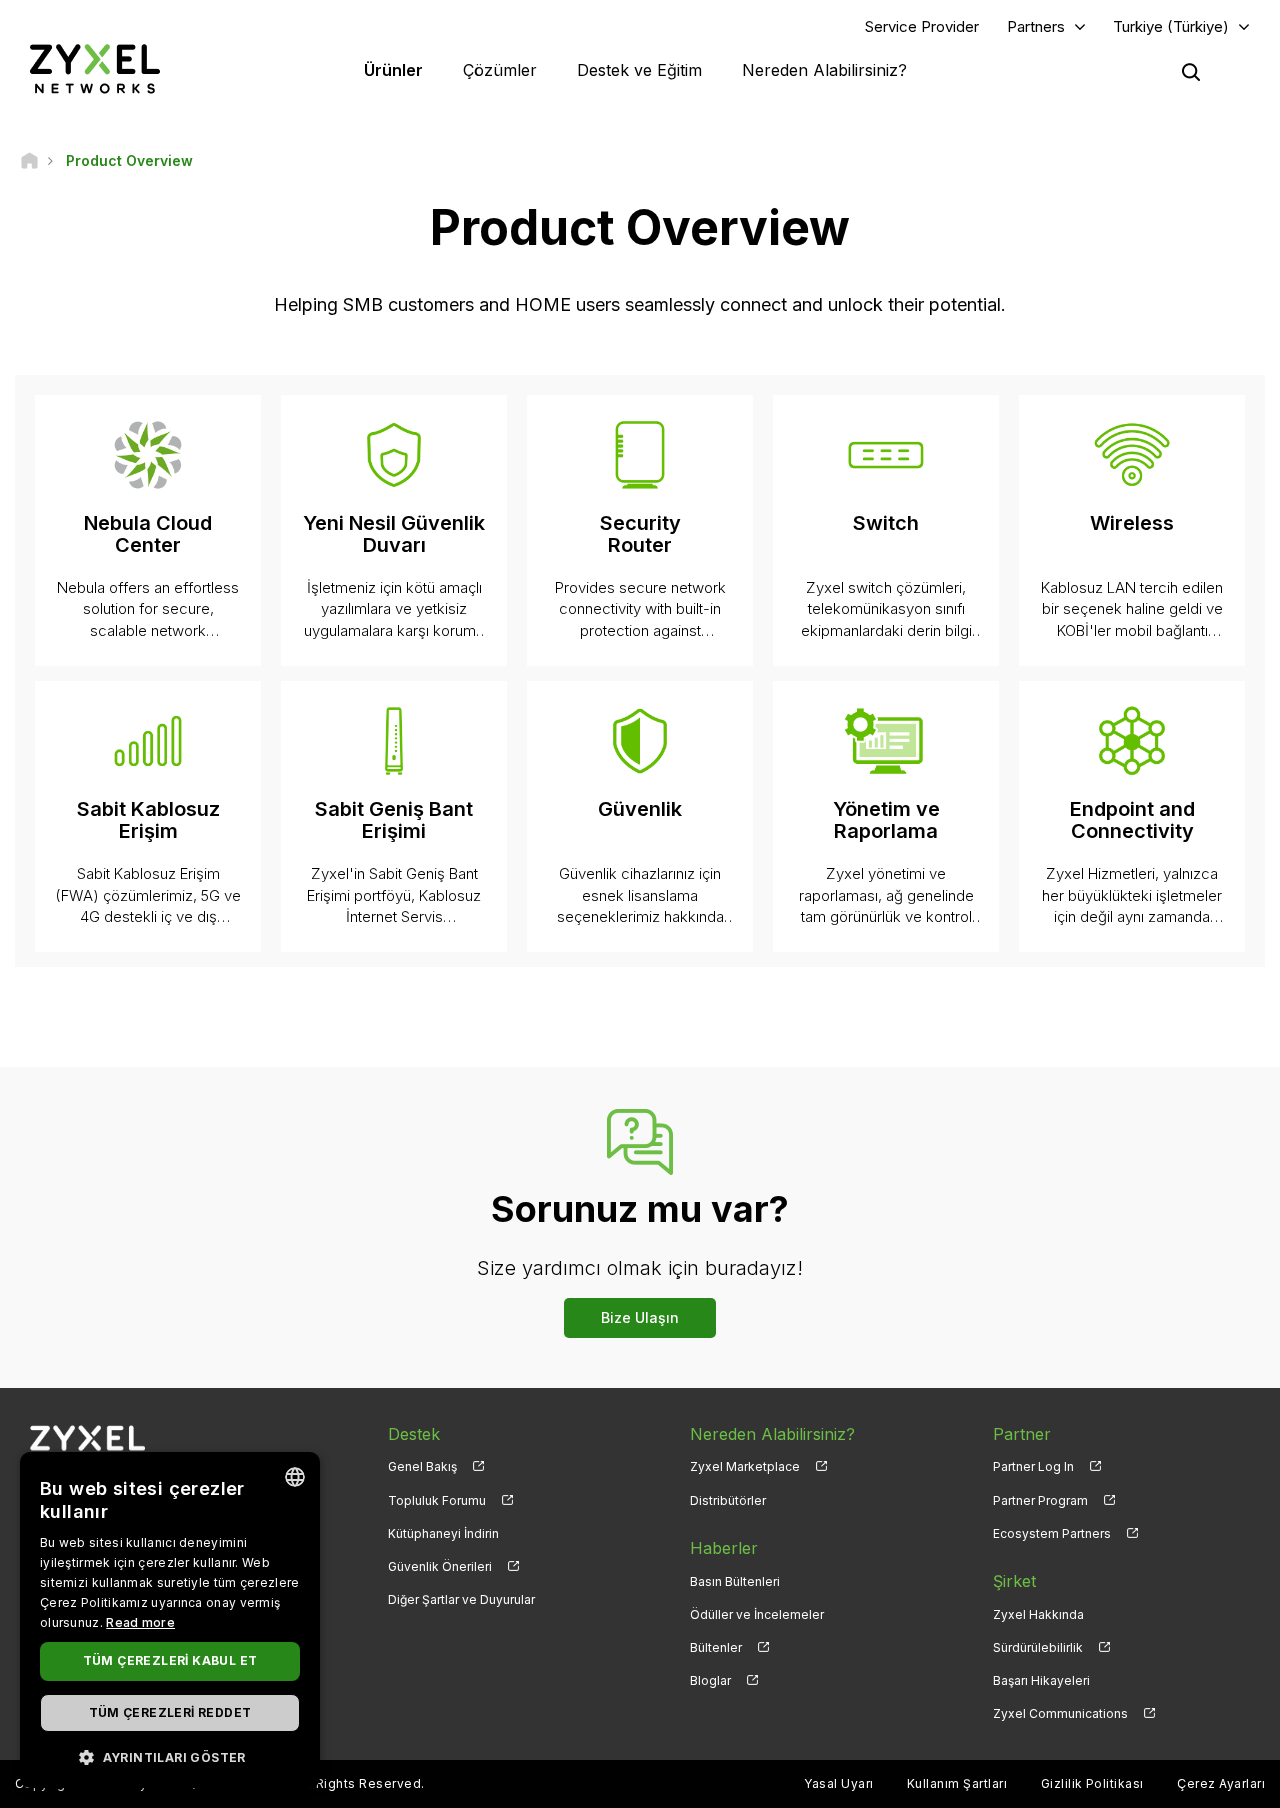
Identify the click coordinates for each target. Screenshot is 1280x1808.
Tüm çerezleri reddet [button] (170, 1712)
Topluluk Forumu (437, 1500)
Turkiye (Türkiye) (1171, 26)
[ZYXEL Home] (95, 68)
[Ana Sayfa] (29, 160)
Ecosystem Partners (1052, 1533)
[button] (170, 1756)
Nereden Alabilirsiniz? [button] (824, 70)
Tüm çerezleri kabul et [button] (170, 1660)
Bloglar (710, 1680)
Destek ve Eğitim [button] (639, 70)
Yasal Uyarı (838, 1783)
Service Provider (922, 26)
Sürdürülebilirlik (1038, 1647)
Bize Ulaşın (640, 1317)
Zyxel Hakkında (1038, 1614)
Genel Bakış (422, 1466)
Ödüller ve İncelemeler (757, 1614)
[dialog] (170, 1620)
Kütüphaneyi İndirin (443, 1533)
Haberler (724, 1548)
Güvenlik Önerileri (440, 1566)
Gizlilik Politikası (1092, 1783)
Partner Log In (1033, 1466)
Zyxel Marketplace (745, 1466)
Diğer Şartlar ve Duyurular (461, 1599)
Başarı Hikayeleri (1041, 1680)
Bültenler (716, 1647)
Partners (1036, 26)
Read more (140, 1622)
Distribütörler (728, 1500)
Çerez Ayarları (1221, 1783)
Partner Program (1040, 1500)
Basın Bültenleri (735, 1581)
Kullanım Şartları (957, 1783)
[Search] (1191, 72)
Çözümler (500, 70)
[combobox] (295, 1477)
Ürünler (393, 70)
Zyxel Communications (1060, 1713)
